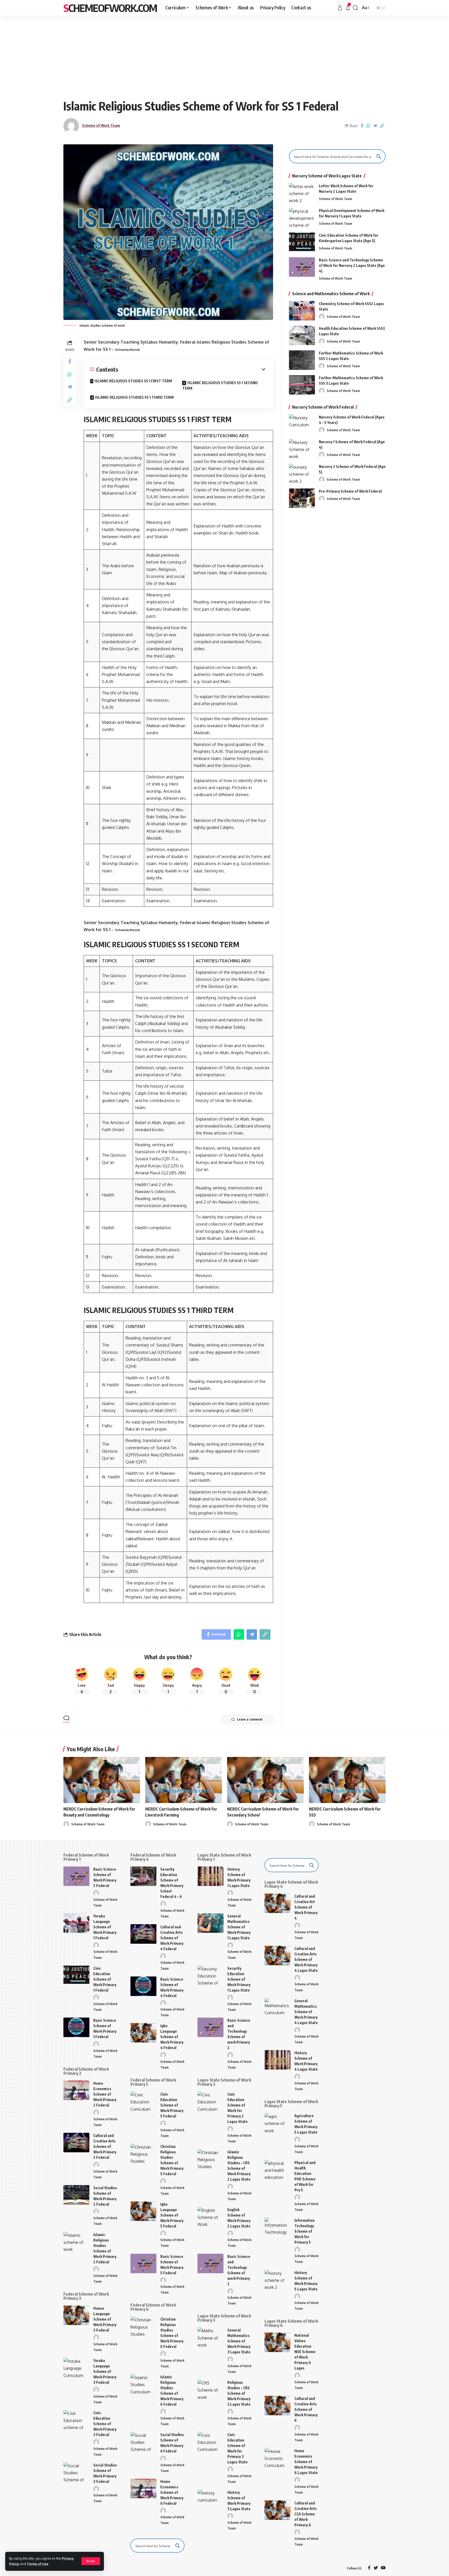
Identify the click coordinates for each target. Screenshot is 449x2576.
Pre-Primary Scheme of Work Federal (350, 491)
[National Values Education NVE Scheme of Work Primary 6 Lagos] (278, 2342)
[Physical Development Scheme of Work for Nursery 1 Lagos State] (302, 218)
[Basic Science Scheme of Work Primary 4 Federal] (143, 1986)
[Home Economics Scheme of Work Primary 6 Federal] (143, 2488)
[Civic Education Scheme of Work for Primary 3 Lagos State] (210, 2442)
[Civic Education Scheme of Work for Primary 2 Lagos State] (210, 2101)
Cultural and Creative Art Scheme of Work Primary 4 (306, 1907)
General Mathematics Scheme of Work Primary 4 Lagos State (306, 2012)
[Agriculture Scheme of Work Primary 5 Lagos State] (278, 2123)
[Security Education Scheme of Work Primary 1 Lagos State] (210, 1975)
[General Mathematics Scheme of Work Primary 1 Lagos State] (210, 1923)
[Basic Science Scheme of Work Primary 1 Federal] (76, 2027)
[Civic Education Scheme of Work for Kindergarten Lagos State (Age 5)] (302, 242)
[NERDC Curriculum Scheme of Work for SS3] (347, 1780)
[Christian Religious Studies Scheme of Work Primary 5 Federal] (143, 2153)
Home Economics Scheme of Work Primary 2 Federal (105, 2094)
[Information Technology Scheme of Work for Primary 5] (278, 2227)
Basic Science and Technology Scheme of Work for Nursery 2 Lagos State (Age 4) (352, 265)
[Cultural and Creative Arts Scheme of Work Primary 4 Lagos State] (278, 1956)
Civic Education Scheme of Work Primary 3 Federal (105, 2424)
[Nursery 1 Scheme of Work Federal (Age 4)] (302, 449)
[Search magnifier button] (379, 156)
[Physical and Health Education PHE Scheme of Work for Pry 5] (278, 2170)
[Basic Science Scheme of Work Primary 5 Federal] (143, 2263)
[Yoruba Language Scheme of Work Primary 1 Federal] (76, 1923)
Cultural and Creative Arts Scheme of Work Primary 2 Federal (105, 2146)
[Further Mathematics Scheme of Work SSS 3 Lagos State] (302, 385)
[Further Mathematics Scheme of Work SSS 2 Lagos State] (302, 360)
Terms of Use (38, 2564)
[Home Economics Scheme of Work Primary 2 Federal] (76, 2090)
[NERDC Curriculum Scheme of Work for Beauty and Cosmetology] (102, 1780)
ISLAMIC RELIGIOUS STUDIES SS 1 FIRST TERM (133, 381)
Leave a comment (250, 1719)
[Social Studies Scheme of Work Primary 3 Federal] (76, 2472)
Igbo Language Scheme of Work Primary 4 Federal (172, 2037)
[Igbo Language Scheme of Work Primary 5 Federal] (143, 2211)
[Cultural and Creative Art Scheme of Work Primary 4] (278, 1903)
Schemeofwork (128, 350)
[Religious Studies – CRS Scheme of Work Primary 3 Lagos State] (210, 2389)
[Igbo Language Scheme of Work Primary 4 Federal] (143, 2033)
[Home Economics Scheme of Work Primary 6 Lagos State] (278, 2458)
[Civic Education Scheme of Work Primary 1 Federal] (76, 1975)
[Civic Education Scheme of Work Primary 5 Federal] (143, 2101)
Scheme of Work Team (101, 125)
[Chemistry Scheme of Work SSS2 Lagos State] (302, 311)
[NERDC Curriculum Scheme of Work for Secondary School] (265, 1780)
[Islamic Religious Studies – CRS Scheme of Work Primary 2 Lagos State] (210, 2159)
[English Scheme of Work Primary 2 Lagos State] (210, 2217)
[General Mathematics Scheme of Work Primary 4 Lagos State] (278, 2008)
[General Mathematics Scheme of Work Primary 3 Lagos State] (210, 2337)
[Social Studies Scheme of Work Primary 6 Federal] (143, 2442)
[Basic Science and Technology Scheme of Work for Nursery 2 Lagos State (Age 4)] (302, 267)
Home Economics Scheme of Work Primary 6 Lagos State (306, 2462)
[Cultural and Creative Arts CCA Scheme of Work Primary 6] (278, 2510)
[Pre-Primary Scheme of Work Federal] (302, 498)
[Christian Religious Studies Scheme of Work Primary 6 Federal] (143, 2326)
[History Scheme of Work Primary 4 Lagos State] (278, 2060)
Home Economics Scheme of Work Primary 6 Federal (172, 2492)
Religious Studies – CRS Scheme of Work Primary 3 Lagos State (239, 2393)
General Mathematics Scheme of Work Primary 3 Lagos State (239, 2341)
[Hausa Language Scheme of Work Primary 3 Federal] (76, 2315)
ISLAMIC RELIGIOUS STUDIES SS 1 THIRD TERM (134, 397)
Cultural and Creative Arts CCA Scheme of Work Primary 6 (306, 2514)
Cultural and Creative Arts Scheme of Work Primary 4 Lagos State (306, 1959)
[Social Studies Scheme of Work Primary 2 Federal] (76, 2195)
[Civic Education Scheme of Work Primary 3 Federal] (76, 2420)
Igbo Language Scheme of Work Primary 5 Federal (172, 2215)
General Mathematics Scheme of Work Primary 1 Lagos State (239, 1927)
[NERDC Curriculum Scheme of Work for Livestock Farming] (184, 1780)
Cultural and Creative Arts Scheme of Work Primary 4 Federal (172, 1938)
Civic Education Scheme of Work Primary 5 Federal (172, 2105)
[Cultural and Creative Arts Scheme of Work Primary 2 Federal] (76, 2143)
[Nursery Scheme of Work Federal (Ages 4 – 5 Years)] (302, 424)
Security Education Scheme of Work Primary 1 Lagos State (239, 1979)
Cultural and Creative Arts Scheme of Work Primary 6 (306, 2409)
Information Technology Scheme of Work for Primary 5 (305, 2231)
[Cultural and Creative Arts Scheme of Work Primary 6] (278, 2406)
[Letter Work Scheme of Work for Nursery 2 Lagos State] (302, 193)
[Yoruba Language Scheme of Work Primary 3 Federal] (76, 2368)
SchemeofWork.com (110, 8)
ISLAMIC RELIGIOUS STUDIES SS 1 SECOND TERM (220, 385)
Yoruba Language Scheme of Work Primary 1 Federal (105, 1927)
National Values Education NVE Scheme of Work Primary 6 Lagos (305, 2352)
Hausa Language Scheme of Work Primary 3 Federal (105, 2319)
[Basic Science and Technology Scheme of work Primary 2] (210, 2027)
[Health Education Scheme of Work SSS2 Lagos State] (302, 335)
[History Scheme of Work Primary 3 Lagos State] (210, 2499)
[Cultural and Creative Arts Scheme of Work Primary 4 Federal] (143, 1934)
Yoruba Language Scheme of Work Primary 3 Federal (105, 2371)
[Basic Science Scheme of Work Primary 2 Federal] (76, 1876)
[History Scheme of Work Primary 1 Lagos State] (210, 1876)
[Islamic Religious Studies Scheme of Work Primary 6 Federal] (143, 2384)
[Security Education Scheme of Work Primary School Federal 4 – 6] (143, 1876)
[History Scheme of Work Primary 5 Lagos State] (278, 2280)
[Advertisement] (224, 55)
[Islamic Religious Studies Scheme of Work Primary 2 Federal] (76, 2242)
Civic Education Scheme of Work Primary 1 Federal (105, 1979)
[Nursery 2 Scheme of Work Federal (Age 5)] (302, 474)
